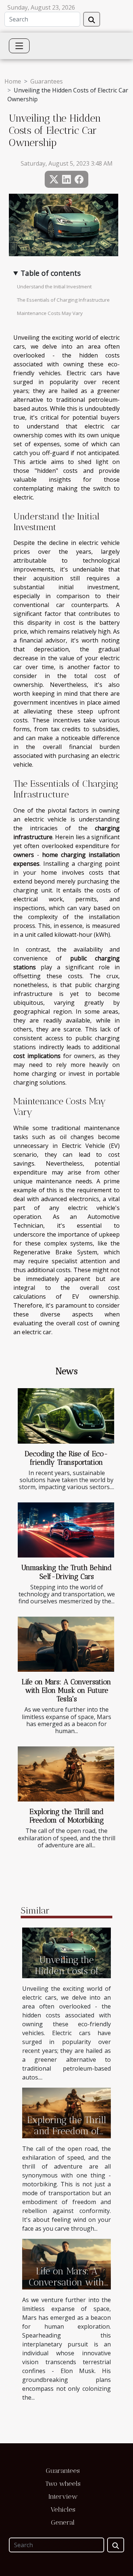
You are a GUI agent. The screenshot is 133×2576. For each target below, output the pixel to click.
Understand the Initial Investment (54, 287)
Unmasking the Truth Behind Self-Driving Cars (66, 1572)
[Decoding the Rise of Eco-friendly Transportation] (66, 1416)
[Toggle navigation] (19, 46)
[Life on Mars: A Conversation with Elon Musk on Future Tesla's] (66, 1644)
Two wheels (63, 2484)
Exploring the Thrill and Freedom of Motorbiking (67, 1816)
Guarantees (47, 81)
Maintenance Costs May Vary (50, 313)
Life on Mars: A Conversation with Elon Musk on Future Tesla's (66, 1690)
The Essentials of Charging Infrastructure (63, 300)
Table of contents (51, 273)
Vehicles (63, 2509)
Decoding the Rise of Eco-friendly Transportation (66, 1458)
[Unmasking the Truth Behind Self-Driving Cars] (66, 1530)
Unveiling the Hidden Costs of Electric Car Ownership (67, 1976)
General (63, 2522)
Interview (63, 2497)
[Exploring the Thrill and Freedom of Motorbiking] (66, 1774)
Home (13, 81)
